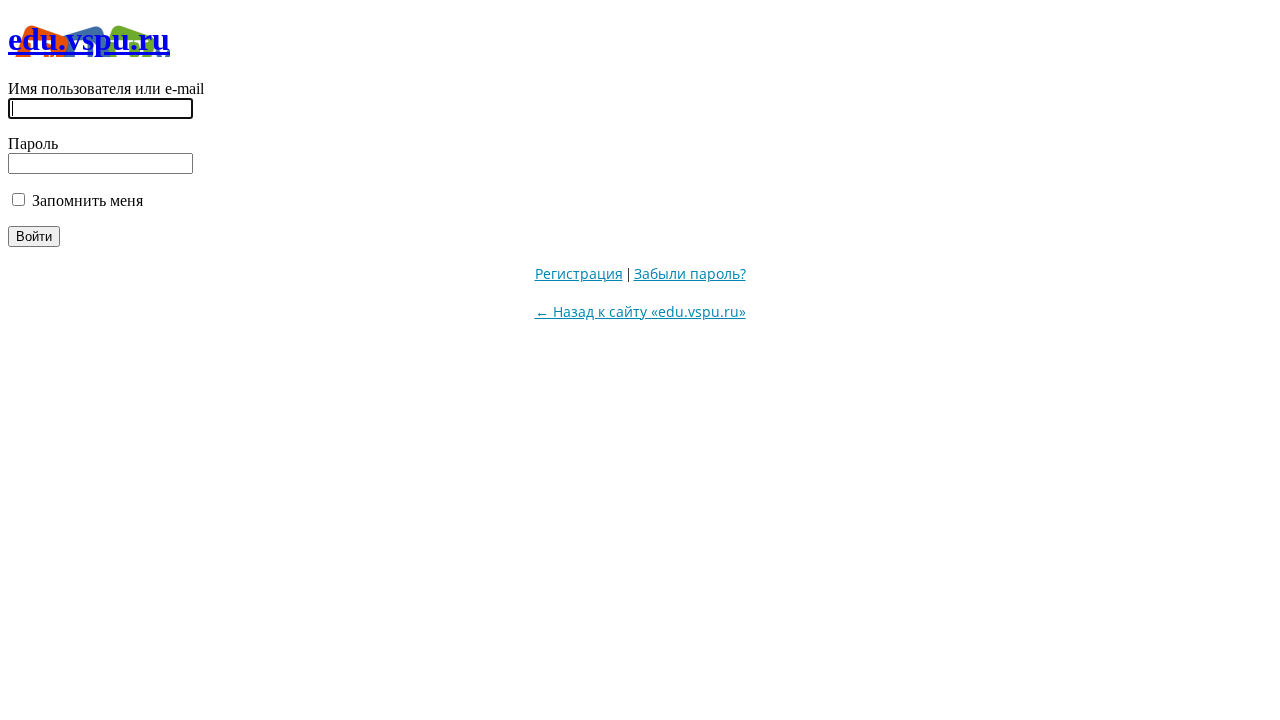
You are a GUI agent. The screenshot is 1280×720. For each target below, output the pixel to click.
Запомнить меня (85, 200)
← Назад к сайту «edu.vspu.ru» (640, 311)
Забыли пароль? (690, 273)
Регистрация (579, 273)
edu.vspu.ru (89, 39)
